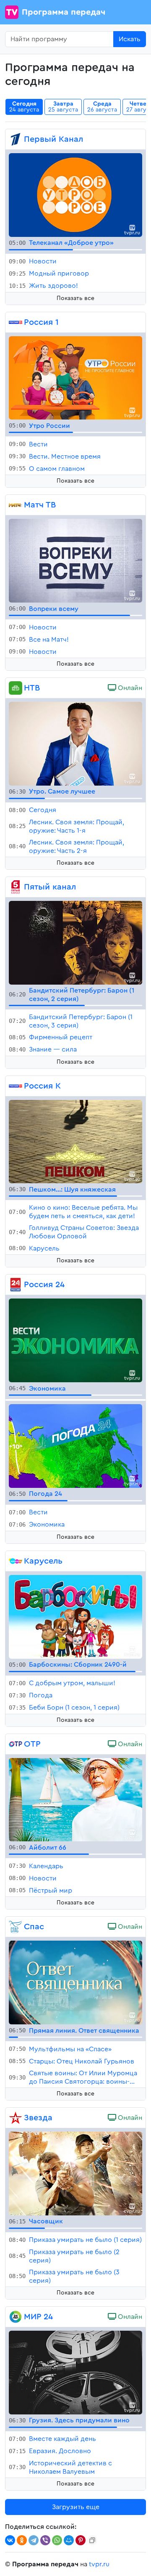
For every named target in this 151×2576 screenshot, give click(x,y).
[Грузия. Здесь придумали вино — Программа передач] (75, 2372)
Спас (34, 1927)
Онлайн (129, 688)
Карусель (43, 1561)
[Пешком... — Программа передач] (75, 1141)
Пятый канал (50, 887)
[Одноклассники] (22, 2540)
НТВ (32, 688)
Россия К (42, 1086)
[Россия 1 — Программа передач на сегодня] (16, 322)
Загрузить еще (76, 2507)
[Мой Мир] (69, 2540)
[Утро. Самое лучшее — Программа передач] (75, 743)
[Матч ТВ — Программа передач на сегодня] (16, 505)
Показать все (75, 298)
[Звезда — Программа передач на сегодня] (16, 2118)
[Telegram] (34, 2540)
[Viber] (45, 2540)
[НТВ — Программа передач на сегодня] (16, 688)
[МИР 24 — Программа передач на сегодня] (16, 2317)
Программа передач (64, 12)
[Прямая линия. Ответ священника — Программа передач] (75, 1982)
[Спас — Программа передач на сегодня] (16, 1927)
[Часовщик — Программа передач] (75, 2173)
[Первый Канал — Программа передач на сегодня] (16, 139)
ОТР (32, 1744)
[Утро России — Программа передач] (75, 377)
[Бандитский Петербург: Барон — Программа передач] (75, 942)
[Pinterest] (81, 2540)
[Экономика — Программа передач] (75, 1340)
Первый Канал (53, 139)
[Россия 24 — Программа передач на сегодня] (16, 1285)
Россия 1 (41, 322)
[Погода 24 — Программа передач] (75, 1445)
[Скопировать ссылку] (92, 2540)
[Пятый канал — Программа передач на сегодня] (16, 887)
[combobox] (59, 39)
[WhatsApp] (57, 2540)
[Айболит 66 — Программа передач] (75, 1799)
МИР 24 (38, 2317)
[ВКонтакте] (10, 2540)
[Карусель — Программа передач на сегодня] (16, 1561)
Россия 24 (44, 1285)
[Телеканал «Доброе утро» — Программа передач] (75, 194)
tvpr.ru (99, 2564)
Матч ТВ (40, 505)
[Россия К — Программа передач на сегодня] (16, 1086)
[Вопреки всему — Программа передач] (75, 560)
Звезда (38, 2118)
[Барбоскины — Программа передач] (75, 1616)
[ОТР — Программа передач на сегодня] (16, 1744)
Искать (130, 39)
